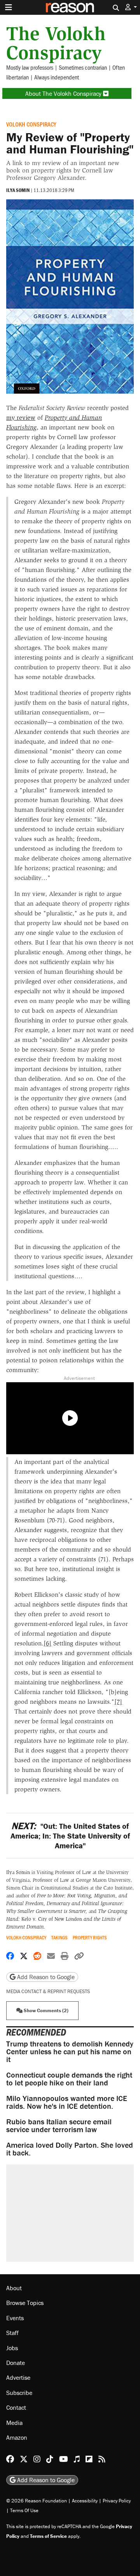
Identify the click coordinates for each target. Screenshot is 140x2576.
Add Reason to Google (45, 1977)
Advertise (18, 2377)
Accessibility (85, 2501)
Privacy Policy (117, 2501)
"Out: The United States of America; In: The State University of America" (70, 1836)
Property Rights (90, 1938)
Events (15, 2318)
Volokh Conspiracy (31, 124)
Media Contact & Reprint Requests (48, 1991)
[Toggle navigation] (9, 7)
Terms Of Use (24, 2510)
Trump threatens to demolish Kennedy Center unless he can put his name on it (70, 2051)
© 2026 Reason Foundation (37, 2501)
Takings (59, 1938)
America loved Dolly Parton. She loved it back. (70, 2149)
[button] (131, 7)
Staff (12, 2333)
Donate (16, 2363)
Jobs (12, 2348)
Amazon (17, 2437)
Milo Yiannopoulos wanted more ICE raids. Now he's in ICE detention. (67, 2102)
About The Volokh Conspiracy (64, 93)
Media (14, 2423)
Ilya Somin (18, 190)
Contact (16, 2407)
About (14, 2288)
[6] (47, 1643)
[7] (118, 1702)
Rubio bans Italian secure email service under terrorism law (59, 2125)
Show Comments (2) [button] (45, 2010)
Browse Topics (25, 2303)
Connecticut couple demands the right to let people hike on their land (69, 2079)
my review (21, 418)
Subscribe (19, 2393)
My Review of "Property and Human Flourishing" (70, 143)
